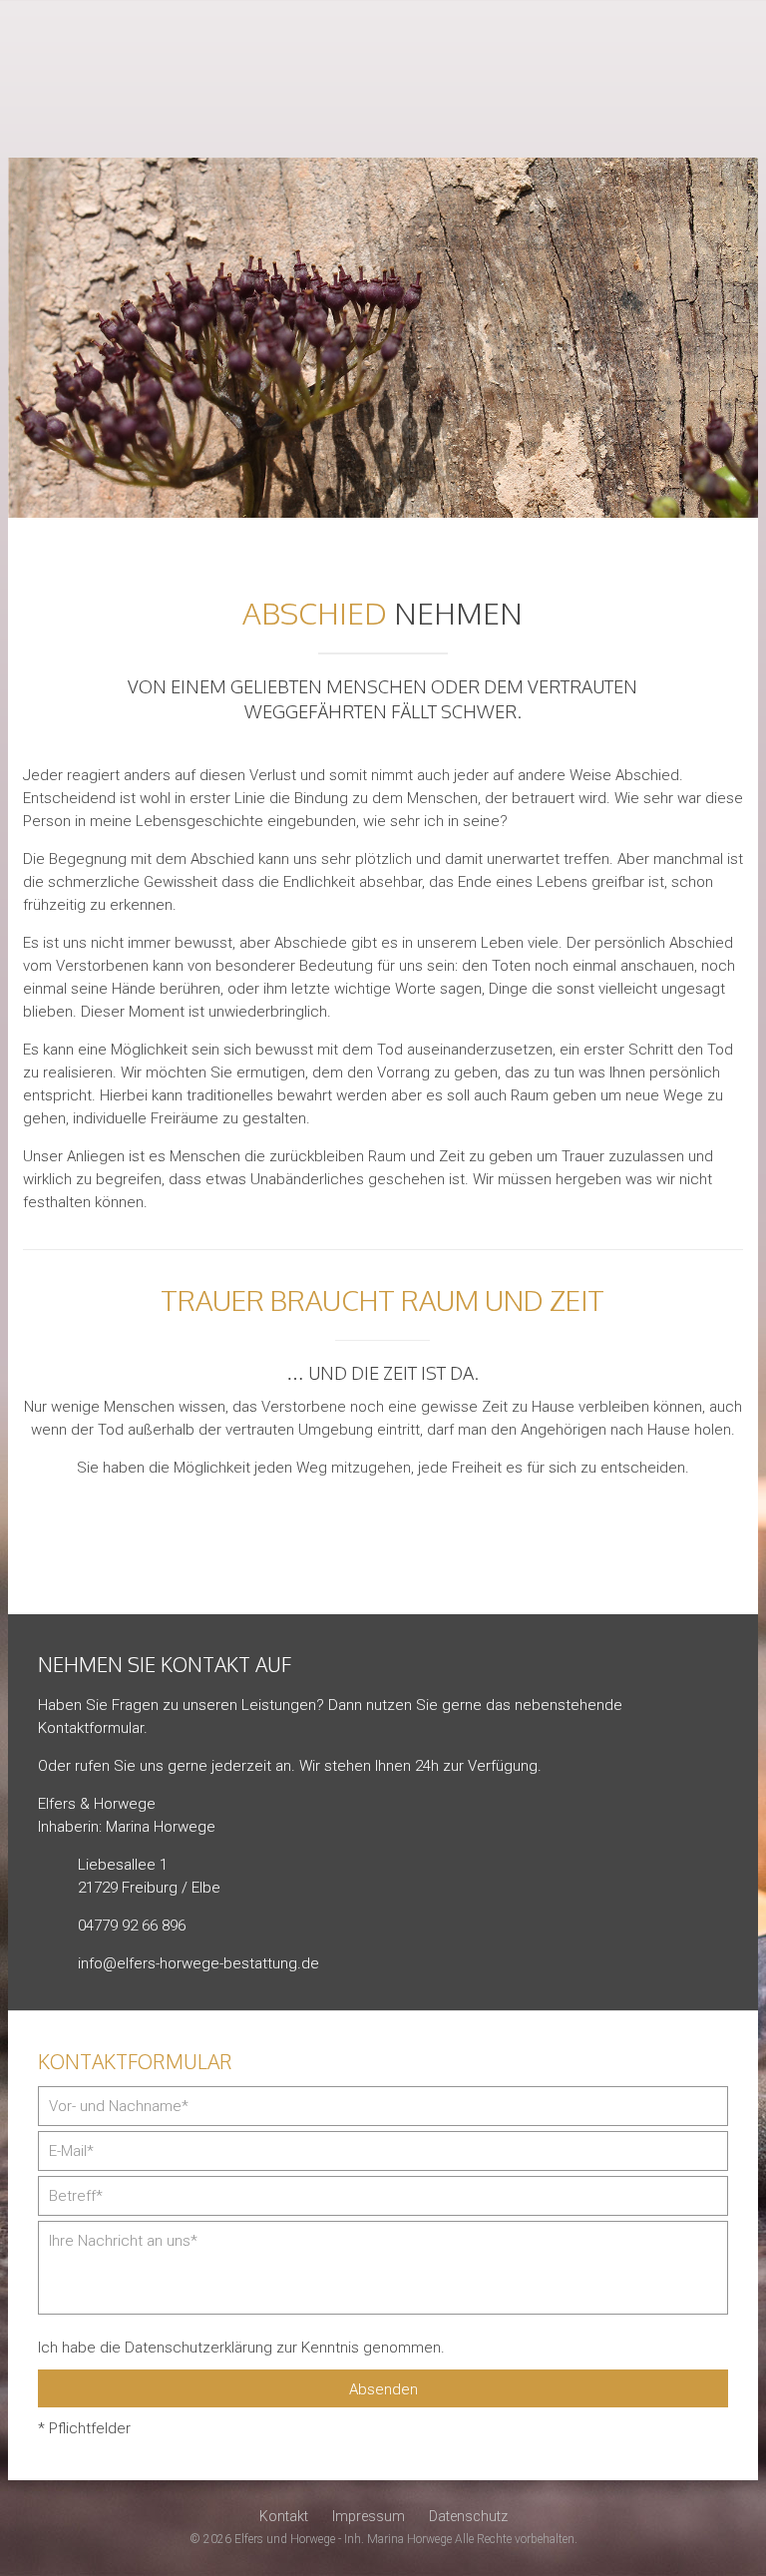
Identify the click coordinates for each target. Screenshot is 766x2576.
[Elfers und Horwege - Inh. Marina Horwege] (383, 91)
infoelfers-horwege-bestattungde (198, 1963)
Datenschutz (468, 2516)
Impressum (369, 2516)
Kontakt (284, 2516)
